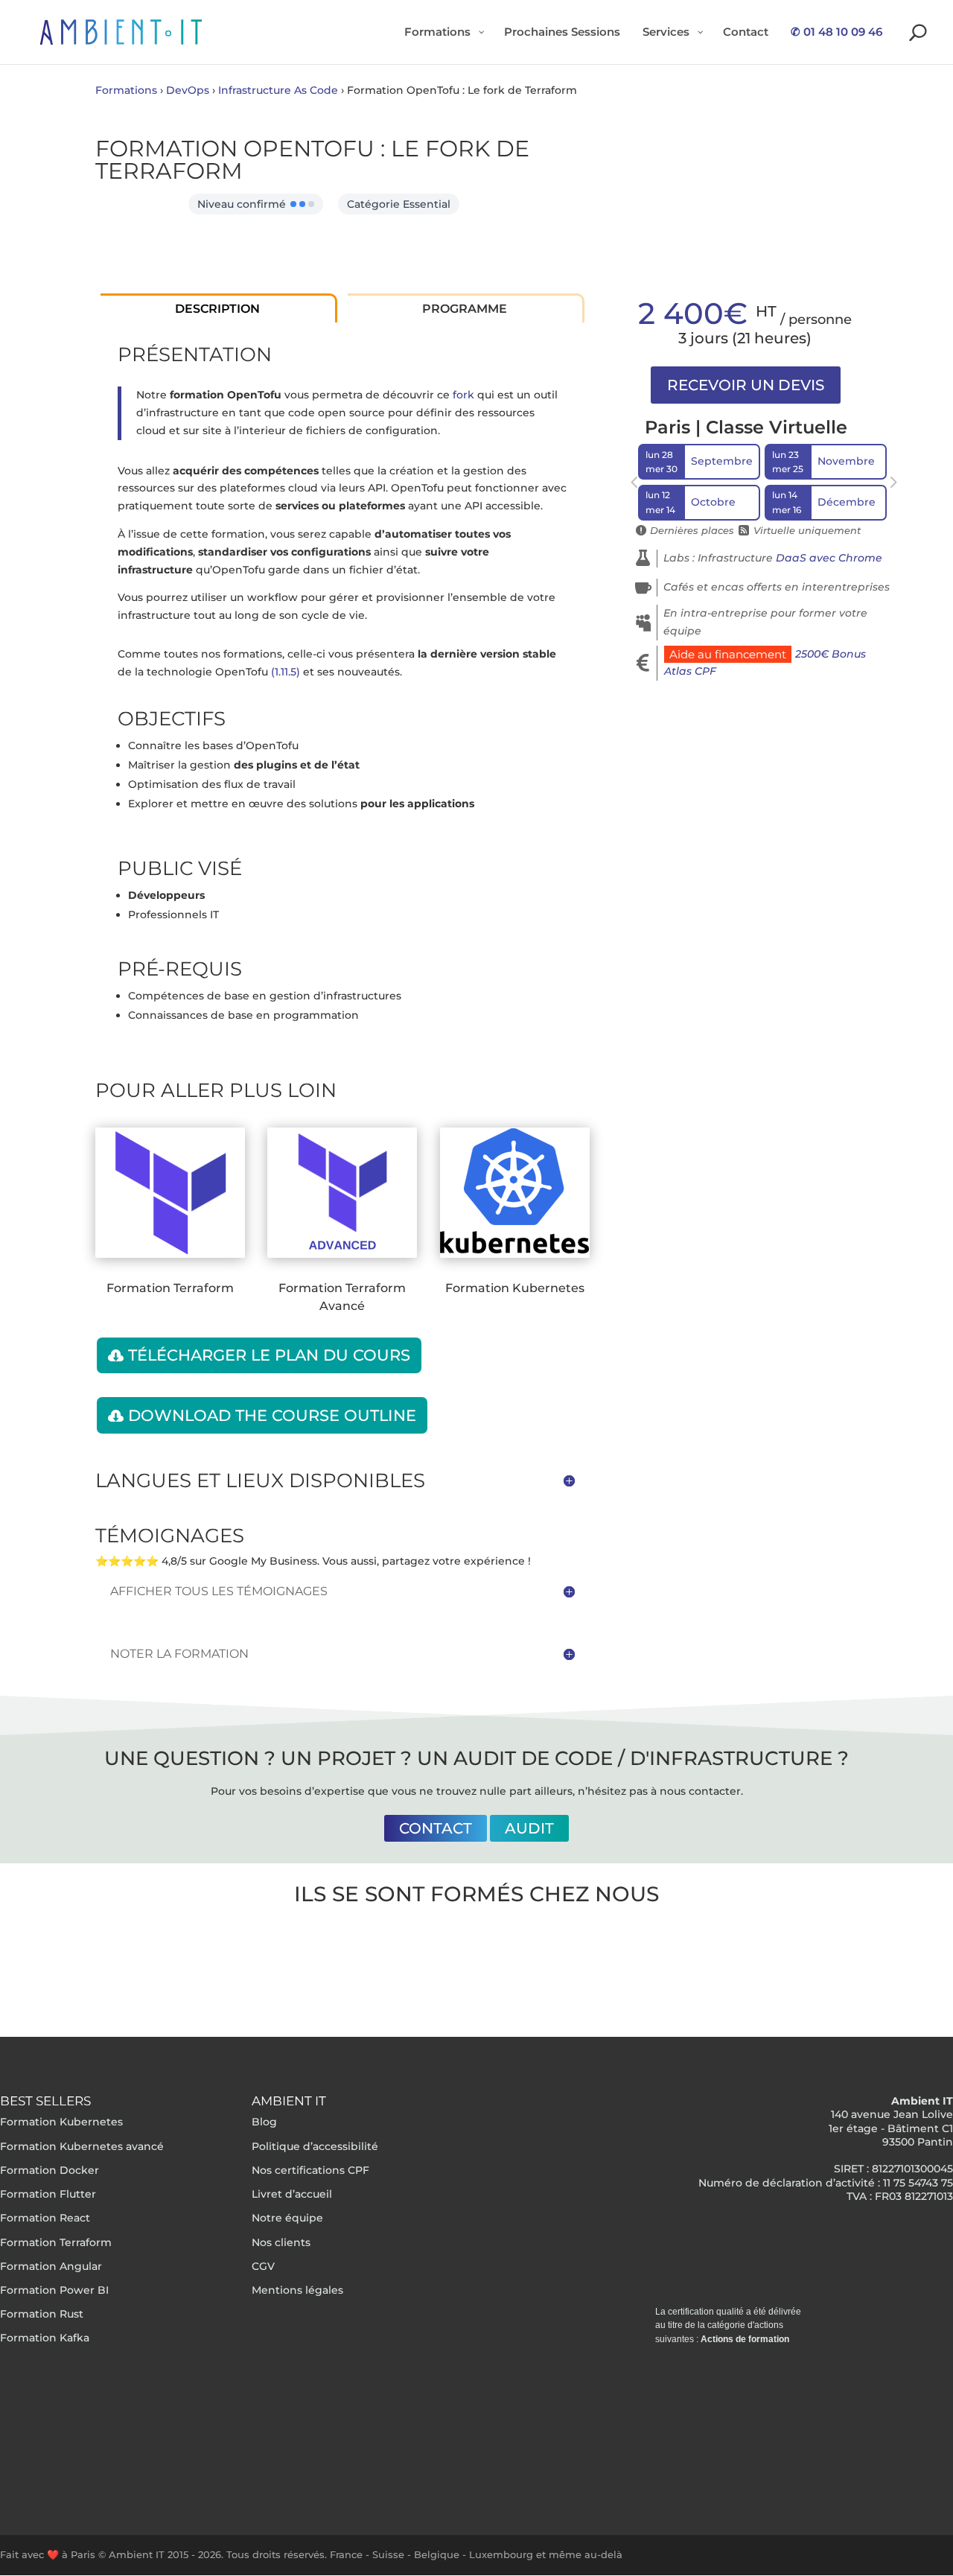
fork (463, 395)
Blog (264, 2122)
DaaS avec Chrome (829, 558)
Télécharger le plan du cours (269, 1355)
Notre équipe (287, 2218)
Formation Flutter (48, 2194)
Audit (529, 1828)
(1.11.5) (286, 672)
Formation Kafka (45, 2338)
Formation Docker (50, 2170)
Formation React (45, 2218)
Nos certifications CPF (310, 2170)
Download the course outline (272, 1415)
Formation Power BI (54, 2290)
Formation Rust (42, 2314)
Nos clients (281, 2242)
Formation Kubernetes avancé (82, 2146)
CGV (263, 2266)
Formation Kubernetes (61, 2122)
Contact (436, 1828)
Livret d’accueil (292, 2194)
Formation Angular (51, 2266)
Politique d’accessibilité (315, 2146)
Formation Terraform (56, 2242)
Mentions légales (297, 2290)
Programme (465, 309)
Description (217, 309)
